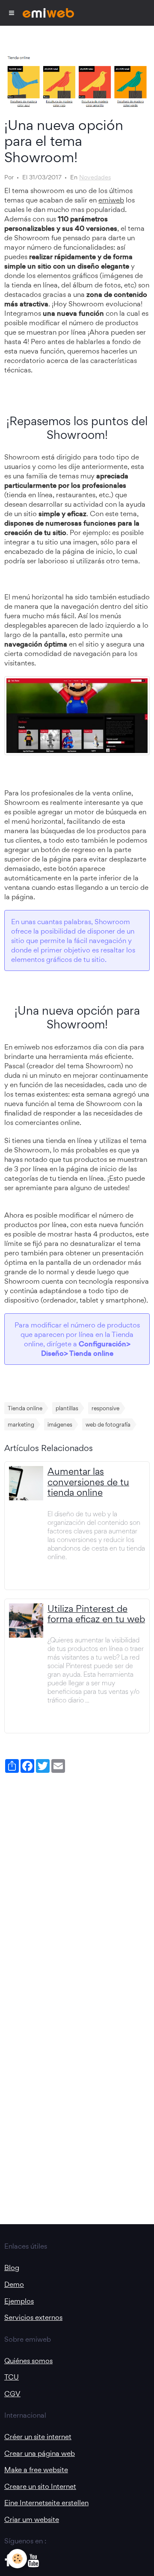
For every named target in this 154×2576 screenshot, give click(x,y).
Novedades (95, 177)
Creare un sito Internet (40, 2486)
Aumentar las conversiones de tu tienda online (88, 1482)
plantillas (67, 1408)
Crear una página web (40, 2453)
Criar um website (32, 2519)
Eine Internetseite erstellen (46, 2503)
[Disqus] (77, 1884)
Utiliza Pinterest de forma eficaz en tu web (96, 1614)
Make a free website (36, 2470)
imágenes (60, 1424)
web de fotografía (108, 1424)
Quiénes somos (28, 2361)
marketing (21, 1424)
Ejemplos (19, 2301)
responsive (105, 1408)
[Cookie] (17, 2559)
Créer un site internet (38, 2437)
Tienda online (25, 1408)
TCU (12, 2377)
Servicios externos (33, 2317)
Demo (14, 2284)
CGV (12, 2394)
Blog (12, 2268)
